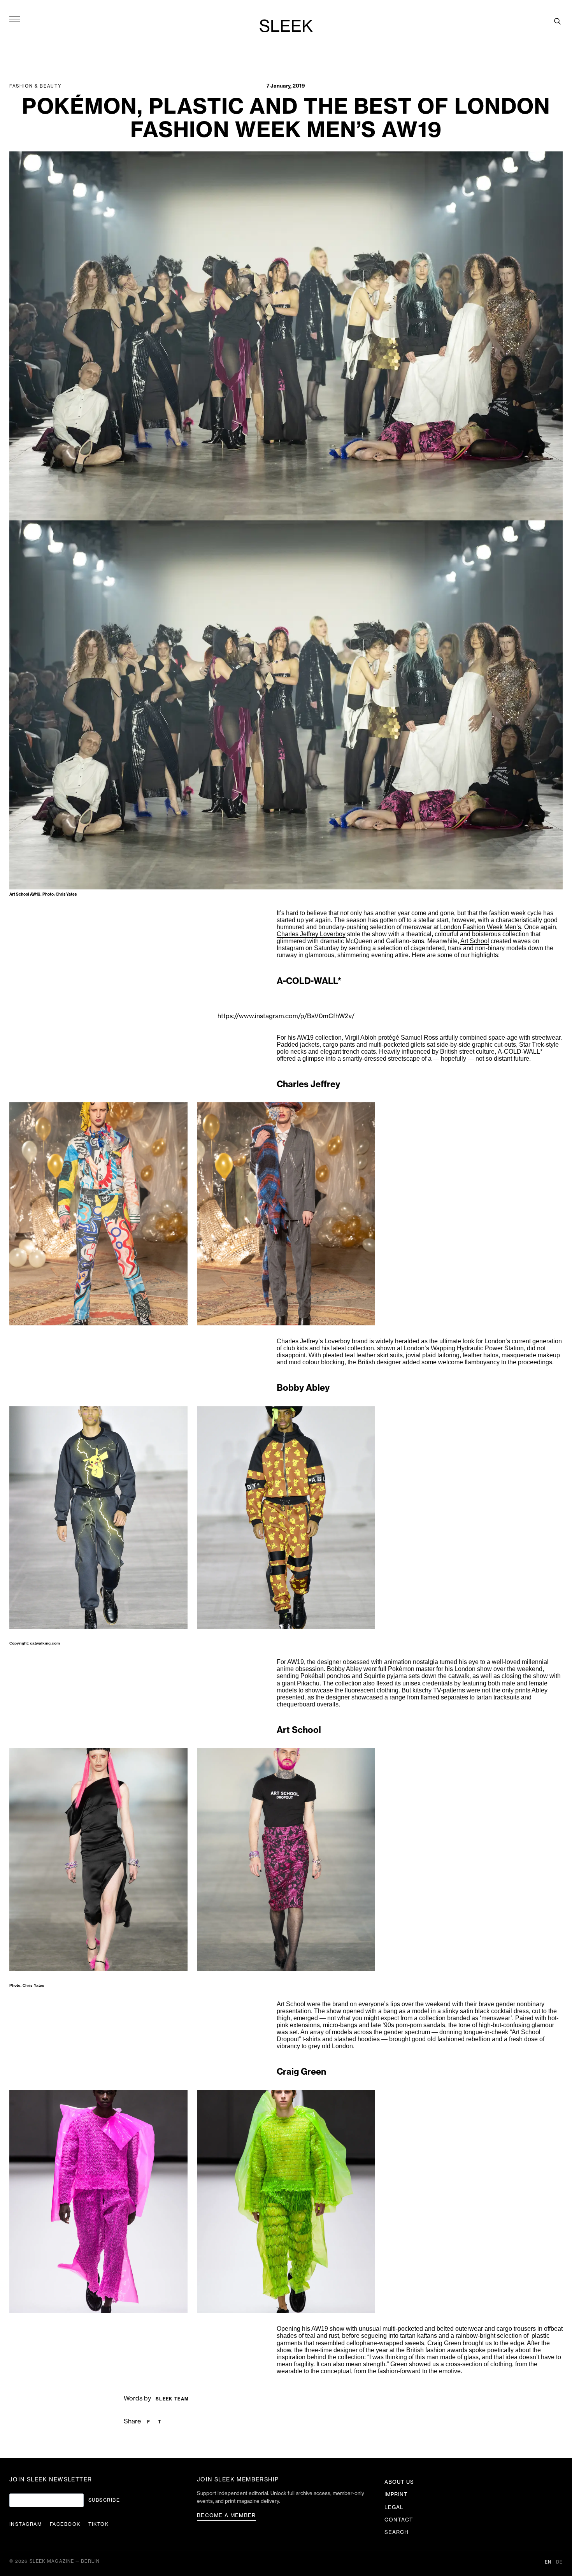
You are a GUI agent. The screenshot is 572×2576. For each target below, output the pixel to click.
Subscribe (104, 2500)
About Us (399, 2482)
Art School (475, 941)
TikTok (99, 2524)
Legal (394, 2507)
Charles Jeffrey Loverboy (311, 934)
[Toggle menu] (15, 19)
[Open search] (557, 21)
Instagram (26, 2524)
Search (397, 2532)
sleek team (172, 2399)
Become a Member (226, 2515)
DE (559, 2562)
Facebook (65, 2524)
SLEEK (286, 27)
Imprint (396, 2494)
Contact (399, 2520)
